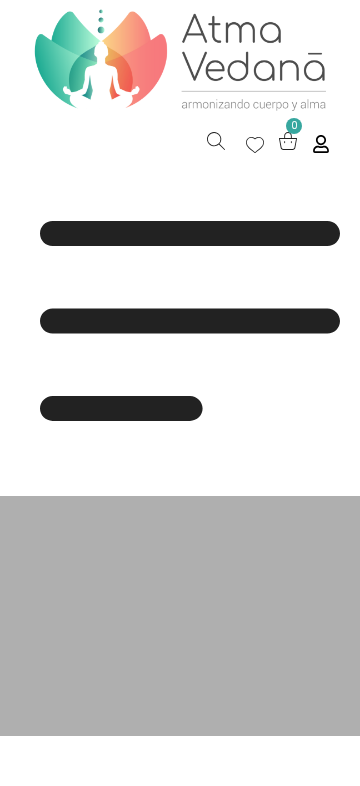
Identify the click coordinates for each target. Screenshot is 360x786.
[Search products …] (216, 144)
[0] (288, 144)
